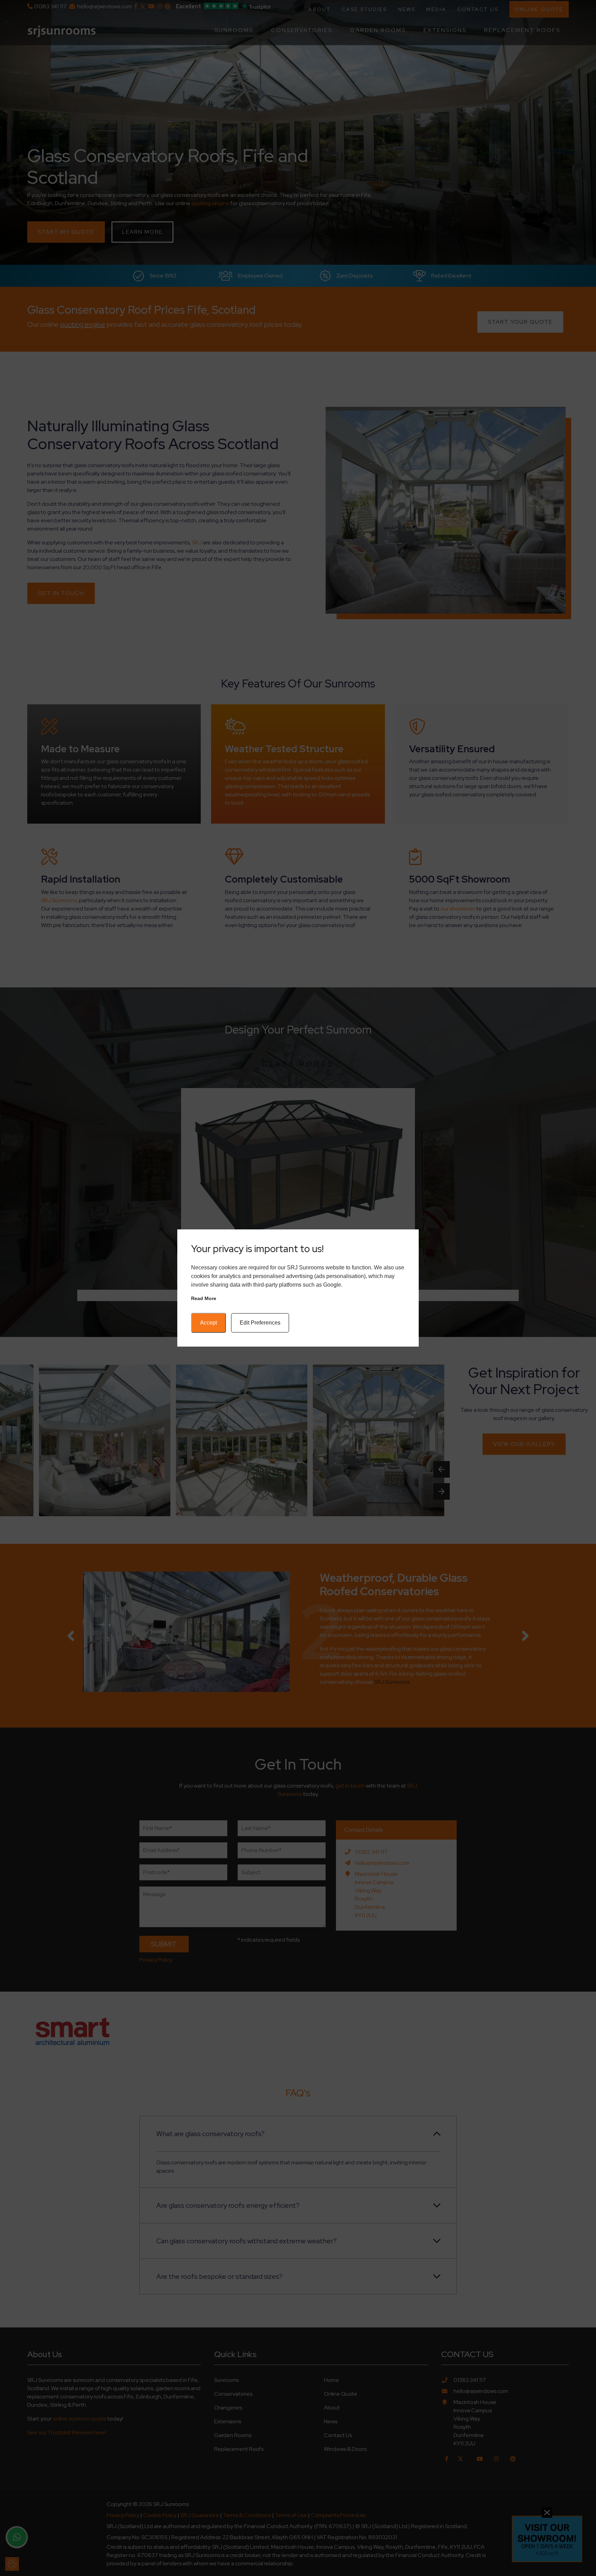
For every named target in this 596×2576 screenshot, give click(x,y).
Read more (204, 1298)
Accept (208, 1323)
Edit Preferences (260, 1323)
